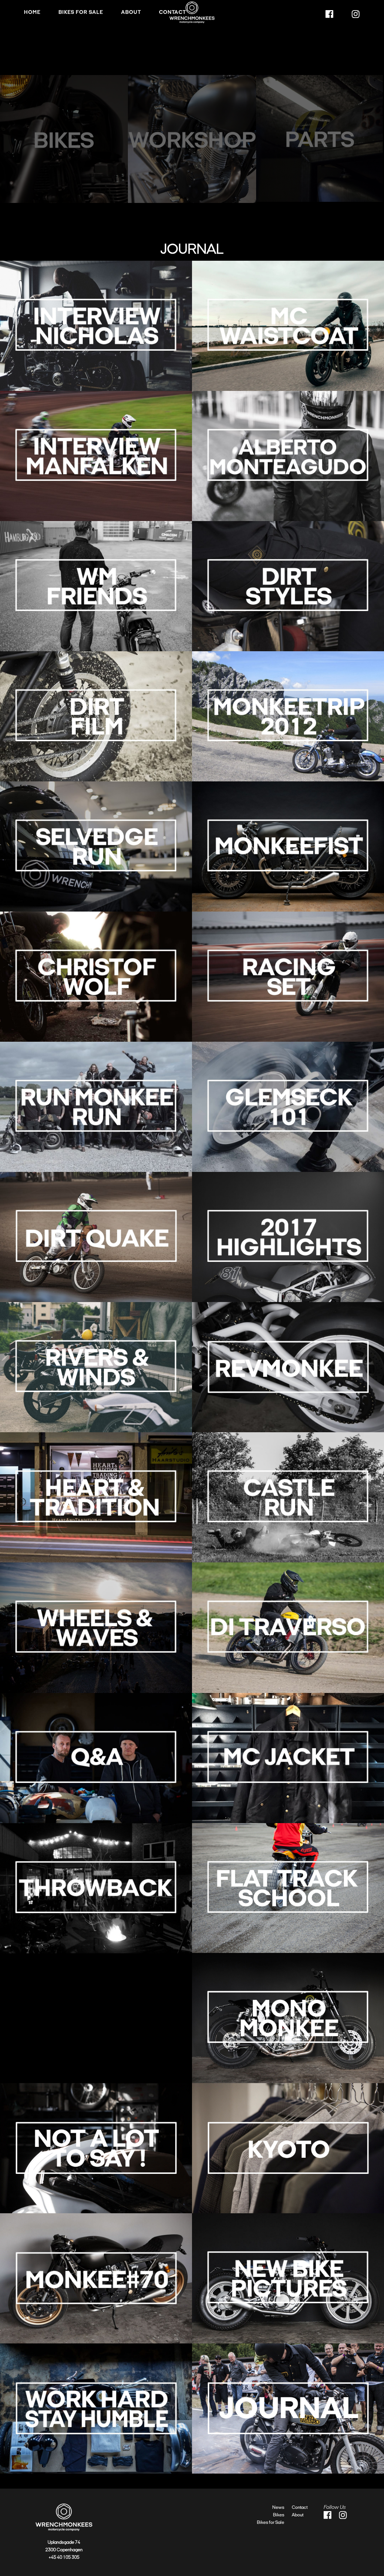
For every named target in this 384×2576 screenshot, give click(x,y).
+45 (53, 2557)
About (131, 12)
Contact (172, 12)
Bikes (279, 2515)
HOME (32, 12)
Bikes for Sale (271, 2522)
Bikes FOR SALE (81, 12)
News (278, 2507)
